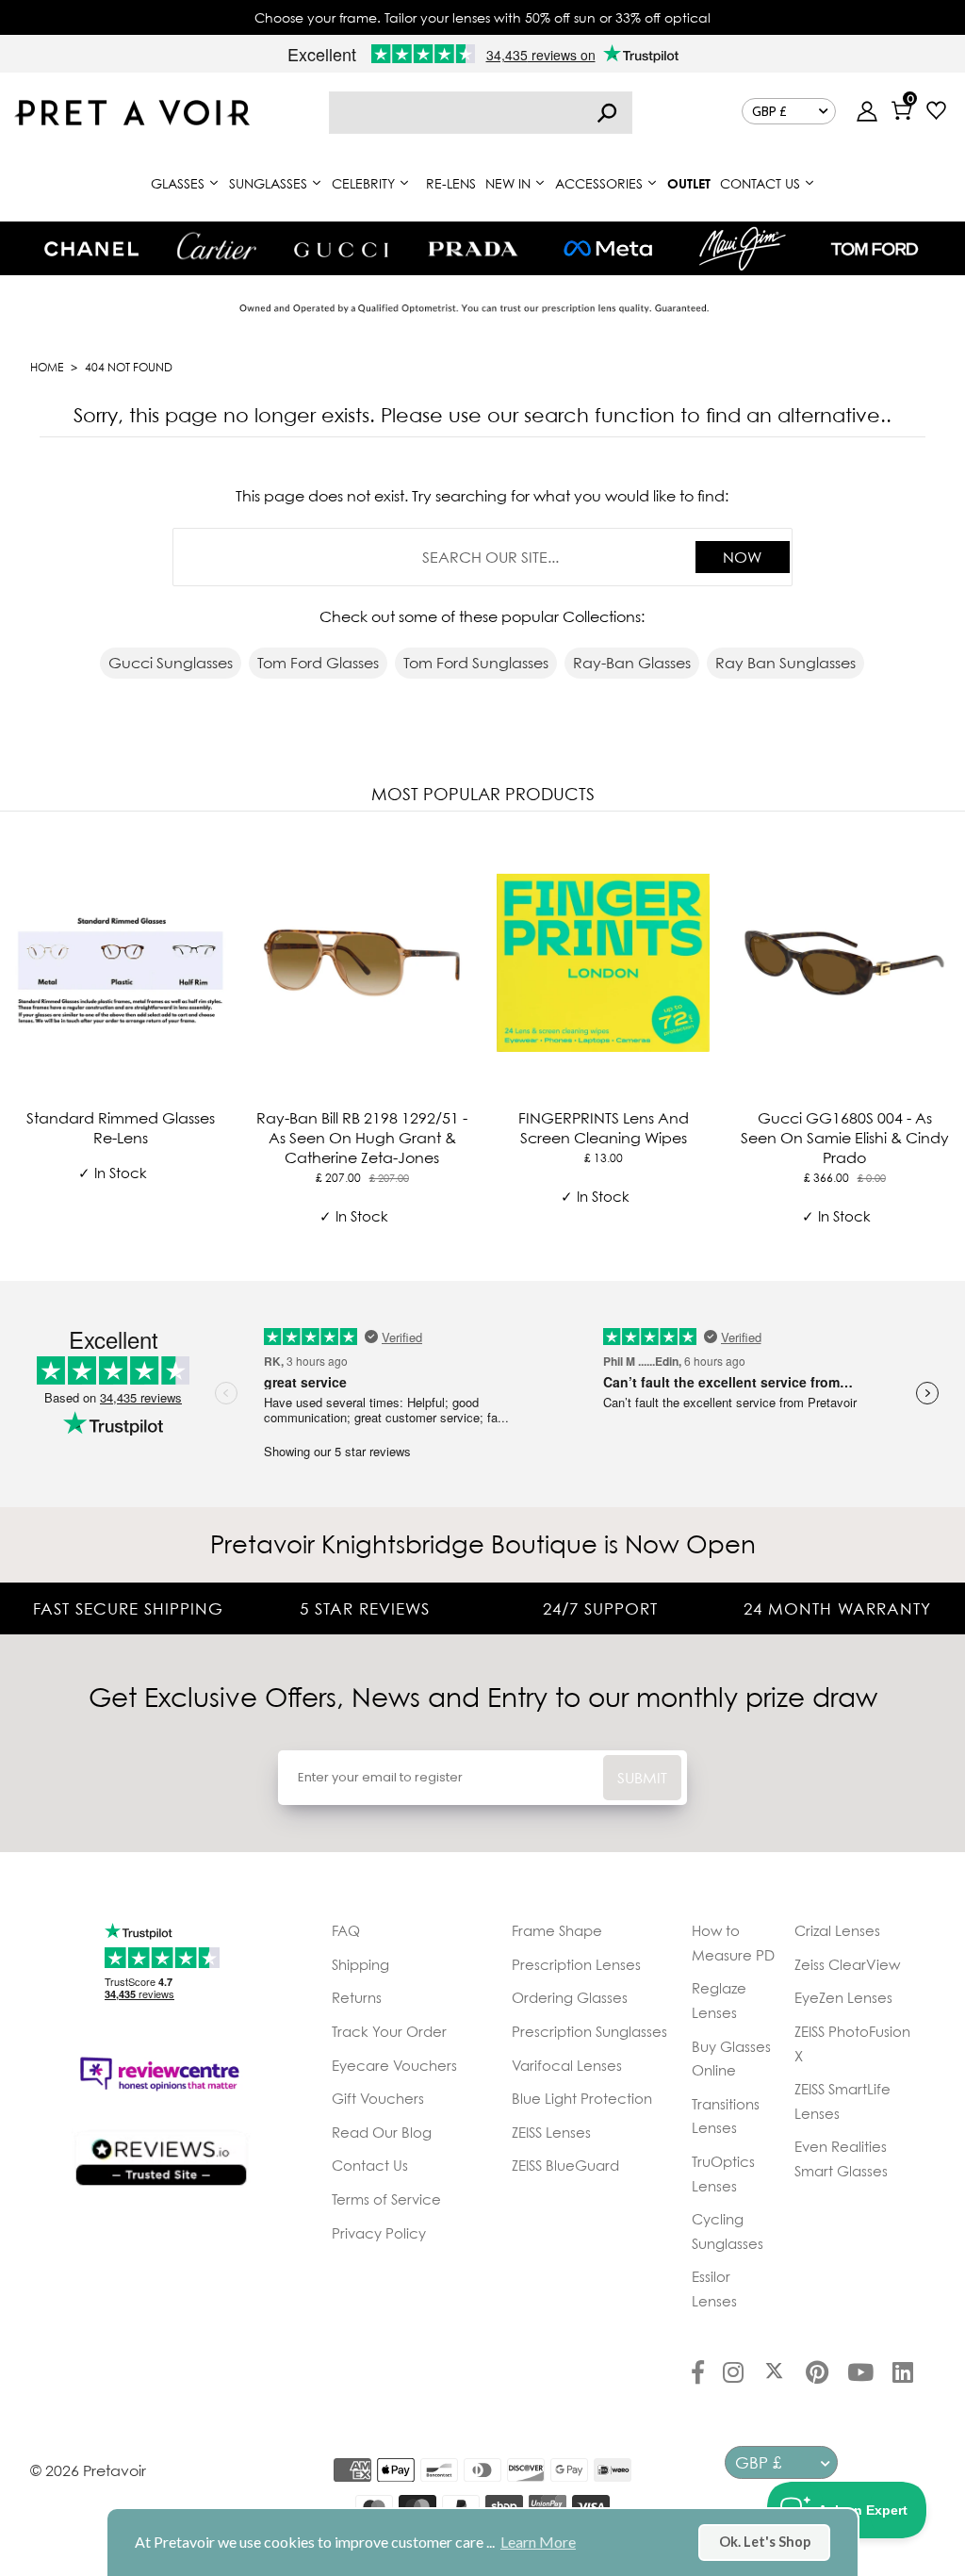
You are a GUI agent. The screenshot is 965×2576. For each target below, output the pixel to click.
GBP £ (769, 111)
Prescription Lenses (576, 1964)
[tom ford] (875, 249)
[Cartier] (216, 246)
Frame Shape (557, 1930)
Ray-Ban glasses (632, 663)
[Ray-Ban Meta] (608, 249)
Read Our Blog (382, 2132)
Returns (357, 1997)
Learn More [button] (538, 2542)
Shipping (360, 1964)
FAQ (346, 1930)
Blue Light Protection (582, 2098)
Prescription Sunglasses (589, 2031)
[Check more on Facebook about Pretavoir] (698, 2374)
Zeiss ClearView (847, 1964)
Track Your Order (389, 2031)
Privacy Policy (379, 2233)
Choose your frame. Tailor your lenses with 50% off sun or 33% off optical (482, 17)
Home (47, 367)
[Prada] (473, 249)
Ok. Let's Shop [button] (765, 2542)
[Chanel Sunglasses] (91, 249)
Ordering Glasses (570, 1997)
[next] (946, 1042)
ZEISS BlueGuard (565, 2165)
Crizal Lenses (837, 1930)
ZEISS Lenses (551, 2132)
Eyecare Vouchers (394, 2065)
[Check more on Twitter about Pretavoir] (774, 2374)
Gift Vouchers (378, 2098)
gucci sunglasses (171, 663)
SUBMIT (642, 1778)
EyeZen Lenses (843, 1997)
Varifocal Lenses (567, 2065)
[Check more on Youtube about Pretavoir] (860, 2374)
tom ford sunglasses (476, 663)
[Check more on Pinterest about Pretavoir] (817, 2374)
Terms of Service (386, 2199)
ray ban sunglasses (785, 663)
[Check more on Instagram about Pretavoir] (733, 2374)
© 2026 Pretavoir (88, 2470)
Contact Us (370, 2165)
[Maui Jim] (743, 248)
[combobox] (481, 113)
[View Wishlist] (936, 113)
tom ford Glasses (318, 663)
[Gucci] (341, 248)
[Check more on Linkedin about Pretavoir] (903, 2374)
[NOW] (607, 113)
